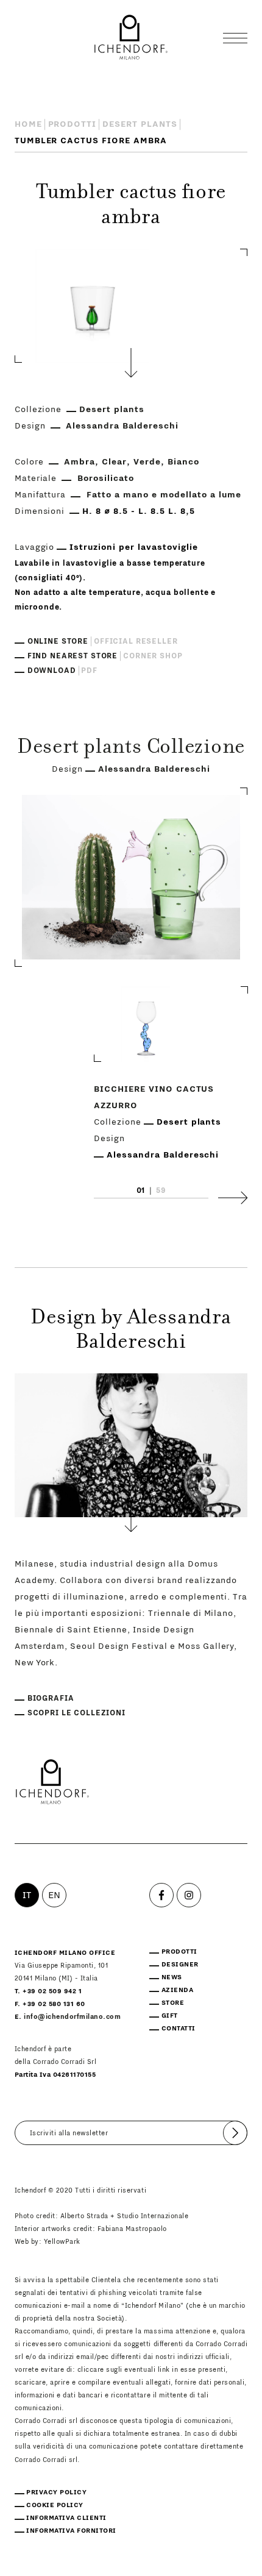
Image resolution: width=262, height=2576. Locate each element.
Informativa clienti (66, 2518)
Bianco (183, 462)
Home (28, 124)
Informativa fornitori (71, 2531)
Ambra (80, 462)
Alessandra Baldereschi (122, 426)
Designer (180, 1964)
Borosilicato (106, 479)
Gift (170, 2016)
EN (55, 1895)
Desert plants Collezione (131, 749)
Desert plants (140, 124)
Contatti (179, 2028)
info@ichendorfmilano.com (72, 2017)
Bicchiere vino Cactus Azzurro (154, 1098)
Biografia (51, 1698)
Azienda (178, 1990)
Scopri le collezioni (76, 1713)
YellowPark (62, 2242)
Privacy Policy (56, 2492)
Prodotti (73, 124)
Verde (147, 462)
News (172, 1977)
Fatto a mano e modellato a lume (164, 495)
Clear (114, 462)
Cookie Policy (55, 2505)
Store (173, 2003)
